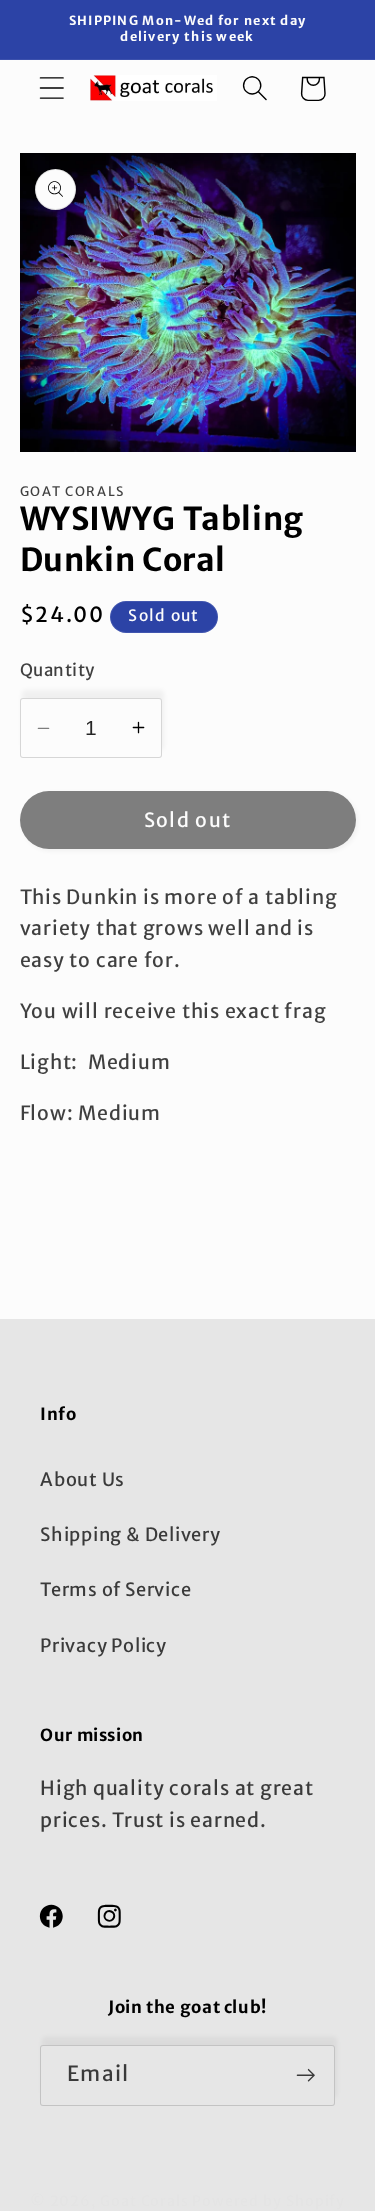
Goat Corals (144, 2201)
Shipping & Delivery (130, 1534)
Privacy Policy (103, 1645)
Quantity (57, 670)
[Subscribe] (305, 2075)
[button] (51, 88)
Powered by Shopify (268, 2201)
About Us (82, 1479)
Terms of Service (115, 1589)
